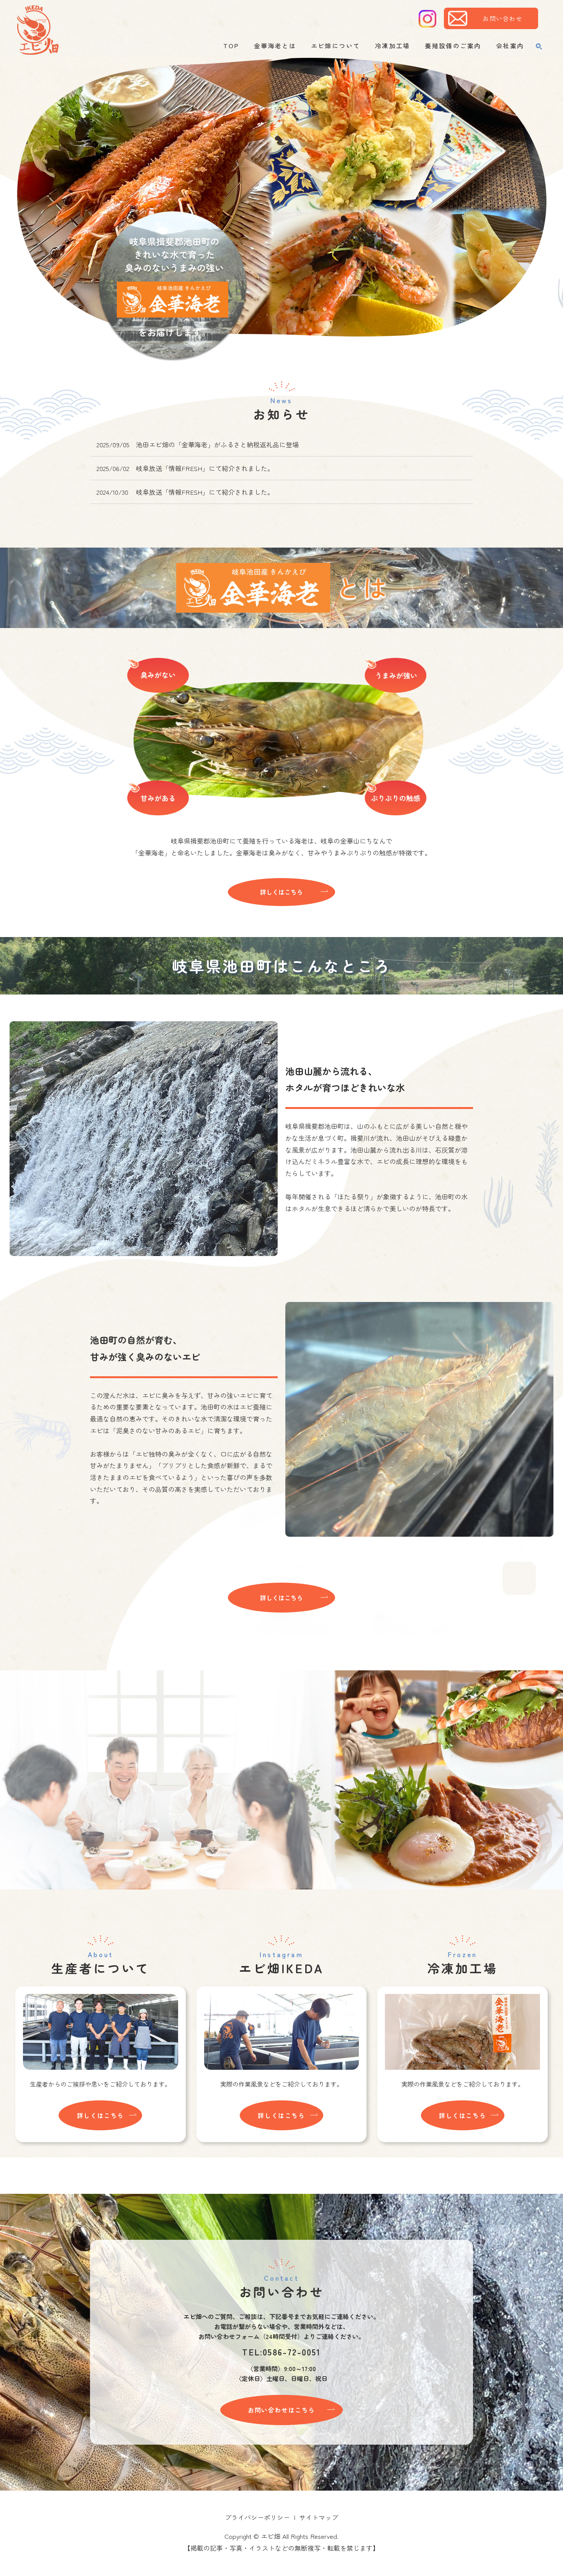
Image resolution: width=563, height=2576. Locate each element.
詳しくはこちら (281, 892)
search (539, 46)
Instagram (427, 19)
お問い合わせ (502, 18)
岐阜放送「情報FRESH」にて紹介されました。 (205, 468)
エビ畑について (336, 46)
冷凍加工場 (393, 46)
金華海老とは (275, 46)
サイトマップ (319, 2517)
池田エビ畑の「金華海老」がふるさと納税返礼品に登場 (217, 444)
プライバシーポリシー (257, 2517)
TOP (231, 46)
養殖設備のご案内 (453, 46)
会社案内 (510, 46)
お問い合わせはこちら (281, 2410)
